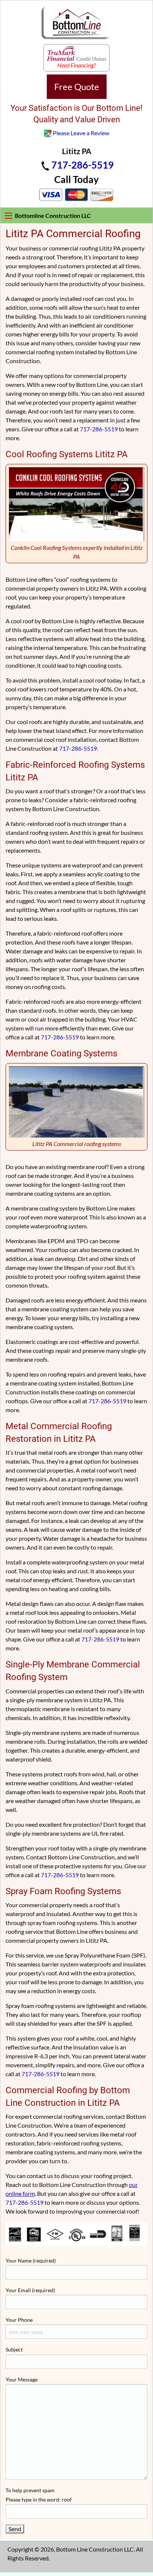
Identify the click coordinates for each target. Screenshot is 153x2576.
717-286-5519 (82, 165)
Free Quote (77, 87)
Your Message (22, 2379)
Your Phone (19, 2320)
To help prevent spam (39, 2495)
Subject (14, 2349)
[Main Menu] (9, 216)
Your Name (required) (31, 2260)
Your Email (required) (30, 2290)
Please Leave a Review (81, 133)
